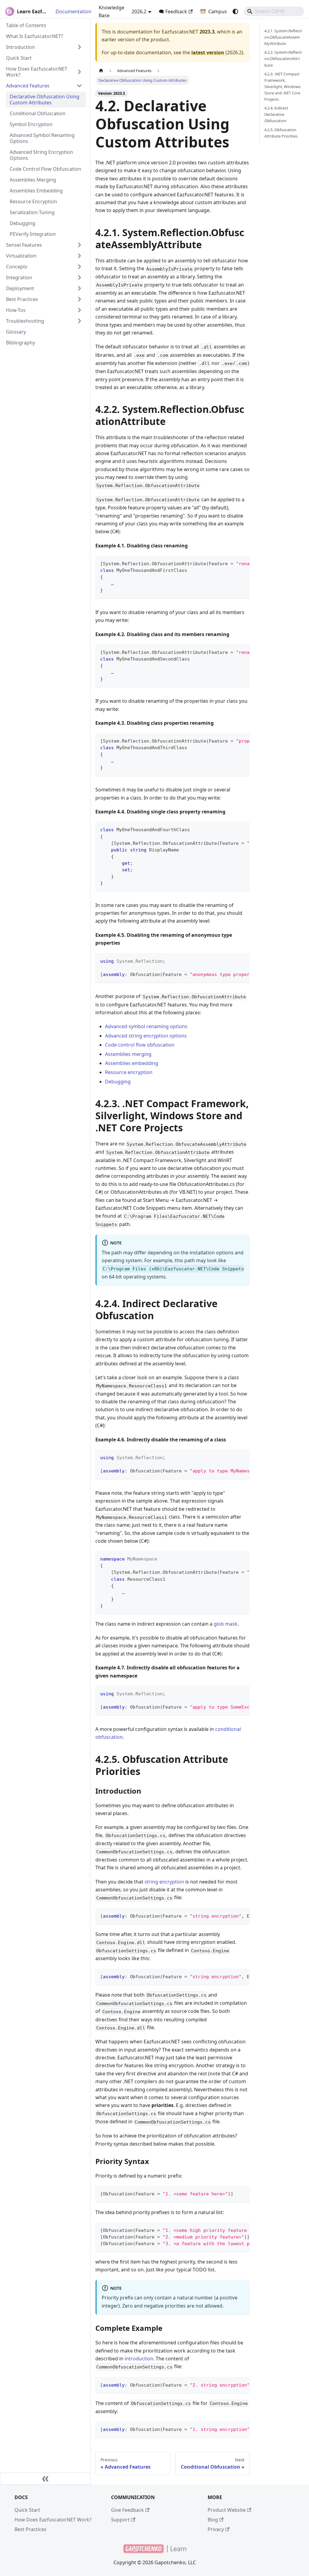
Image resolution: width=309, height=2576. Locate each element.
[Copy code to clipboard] (242, 563)
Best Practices (30, 2529)
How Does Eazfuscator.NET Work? (53, 2520)
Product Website (227, 2510)
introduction (139, 2359)
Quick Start (27, 2510)
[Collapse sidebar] (45, 2479)
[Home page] (101, 71)
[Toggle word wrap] (231, 563)
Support (120, 2520)
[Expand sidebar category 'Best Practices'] (79, 299)
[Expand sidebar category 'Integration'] (79, 277)
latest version (208, 52)
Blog (213, 2520)
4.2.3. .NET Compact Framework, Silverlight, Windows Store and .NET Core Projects (282, 87)
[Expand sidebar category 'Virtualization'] (79, 256)
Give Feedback (127, 2510)
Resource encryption (129, 1072)
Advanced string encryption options (146, 1036)
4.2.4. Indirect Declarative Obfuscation (276, 114)
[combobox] (274, 11)
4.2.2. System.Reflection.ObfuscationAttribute (283, 59)
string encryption (164, 1882)
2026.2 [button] (139, 11)
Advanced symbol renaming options (146, 1026)
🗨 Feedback (173, 11)
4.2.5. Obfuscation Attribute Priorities (281, 133)
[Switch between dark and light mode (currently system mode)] (235, 11)
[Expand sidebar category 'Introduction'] (79, 47)
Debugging (118, 1082)
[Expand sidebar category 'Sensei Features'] (79, 245)
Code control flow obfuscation (140, 1045)
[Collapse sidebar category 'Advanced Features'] (79, 86)
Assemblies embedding (132, 1063)
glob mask (226, 1624)
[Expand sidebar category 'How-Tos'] (79, 310)
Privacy (216, 2529)
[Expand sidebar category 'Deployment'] (79, 288)
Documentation (73, 11)
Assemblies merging (128, 1054)
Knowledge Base (111, 11)
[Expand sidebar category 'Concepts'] (79, 267)
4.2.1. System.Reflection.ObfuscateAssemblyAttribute (283, 37)
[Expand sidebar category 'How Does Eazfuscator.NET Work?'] (79, 72)
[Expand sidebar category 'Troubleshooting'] (79, 321)
